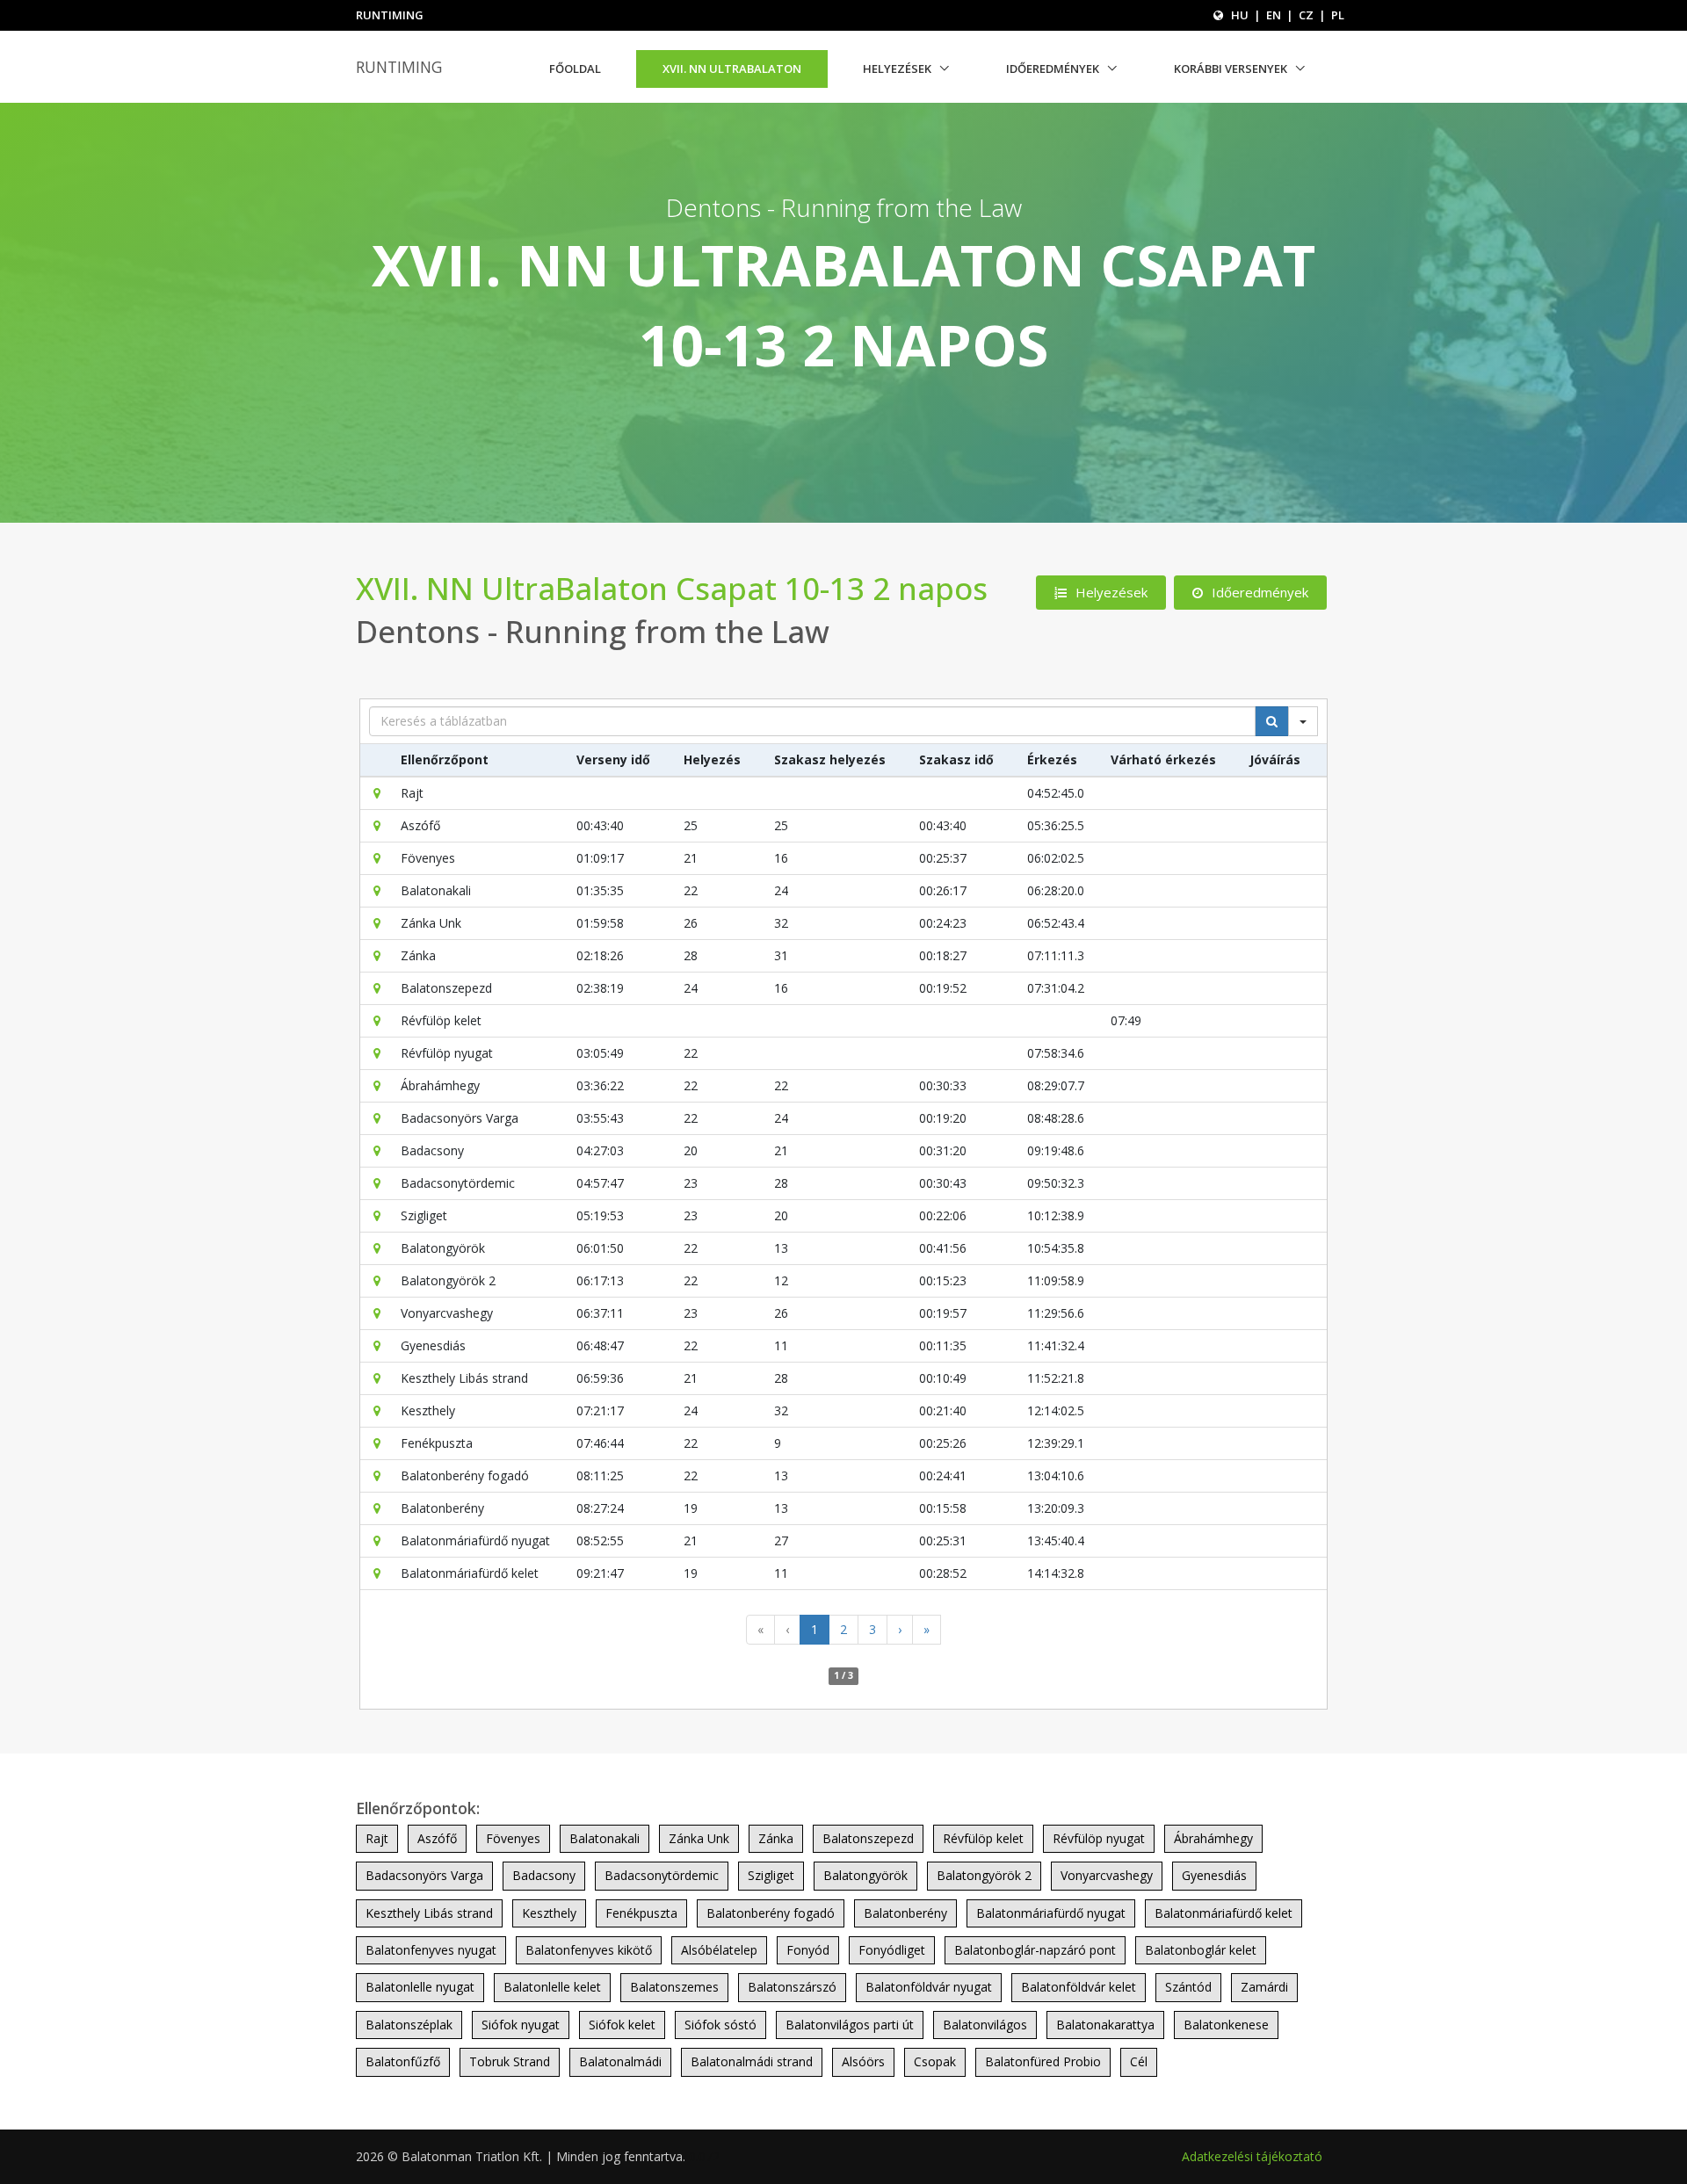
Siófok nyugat (521, 2025)
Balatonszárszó (792, 1987)
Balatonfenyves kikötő (589, 1950)
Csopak (935, 2061)
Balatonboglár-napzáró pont (1035, 1950)
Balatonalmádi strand (752, 2061)
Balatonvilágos (985, 2025)
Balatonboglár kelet (1201, 1950)
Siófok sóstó (720, 2025)
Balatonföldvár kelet (1079, 1987)
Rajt (377, 1838)
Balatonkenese (1226, 2025)
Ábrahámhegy (1213, 1838)
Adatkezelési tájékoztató (1252, 2156)
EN (1274, 15)
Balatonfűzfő (403, 2061)
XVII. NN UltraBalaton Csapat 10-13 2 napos (672, 588)
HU (1240, 15)
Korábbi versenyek (1231, 69)
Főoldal (575, 69)
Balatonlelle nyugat (420, 1987)
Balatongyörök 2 (984, 1875)
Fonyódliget (892, 1950)
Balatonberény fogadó (771, 1913)
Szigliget (771, 1875)
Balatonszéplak (409, 2025)
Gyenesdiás (1214, 1875)
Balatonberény (905, 1913)
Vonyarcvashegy (1107, 1875)
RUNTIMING (399, 67)
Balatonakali (605, 1838)
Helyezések (897, 69)
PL (1338, 15)
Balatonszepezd (868, 1838)
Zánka (776, 1838)
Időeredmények (1053, 69)
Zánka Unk (699, 1838)
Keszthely (549, 1913)
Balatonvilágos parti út (850, 2025)
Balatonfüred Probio (1043, 2061)
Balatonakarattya (1105, 2025)
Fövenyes (513, 1838)
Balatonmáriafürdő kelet (1224, 1913)
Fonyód (808, 1950)
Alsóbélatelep (719, 1950)
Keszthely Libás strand (429, 1913)
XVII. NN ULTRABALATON (732, 69)
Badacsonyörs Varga (424, 1875)
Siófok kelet (622, 2025)
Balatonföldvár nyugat (929, 1987)
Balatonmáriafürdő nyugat (1051, 1913)
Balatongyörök (865, 1875)
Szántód (1188, 1987)
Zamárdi (1264, 1987)
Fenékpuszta (641, 1913)
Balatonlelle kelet (552, 1987)
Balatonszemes (674, 1987)
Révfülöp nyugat (1099, 1838)
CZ (1306, 15)
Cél (1139, 2061)
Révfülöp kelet (983, 1838)
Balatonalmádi (620, 2061)
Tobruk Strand (510, 2061)
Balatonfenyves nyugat (431, 1950)
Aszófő (437, 1838)
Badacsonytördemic (662, 1875)
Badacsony (544, 1875)
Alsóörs (863, 2061)
